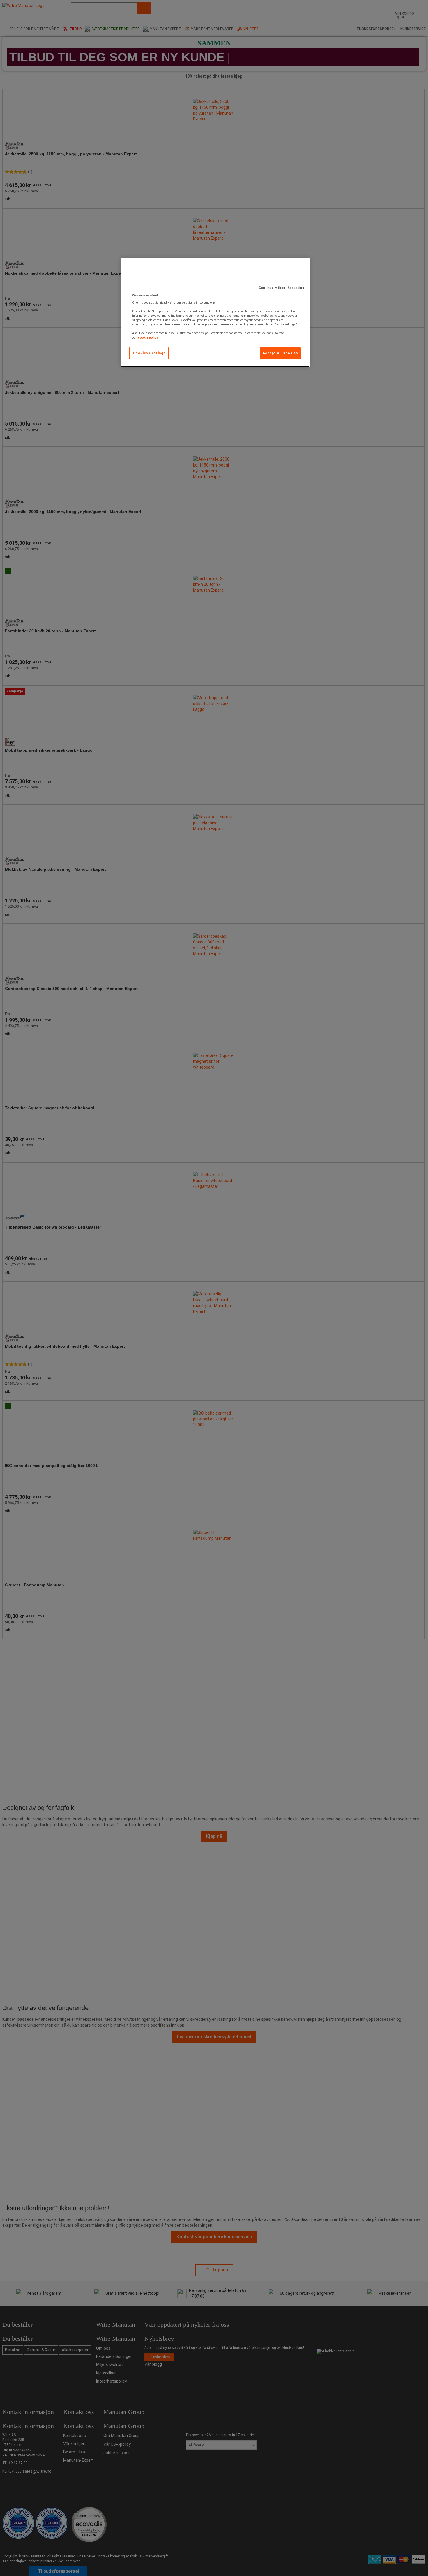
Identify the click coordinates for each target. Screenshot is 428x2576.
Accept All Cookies (280, 353)
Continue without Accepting (281, 288)
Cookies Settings (149, 353)
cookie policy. (148, 338)
